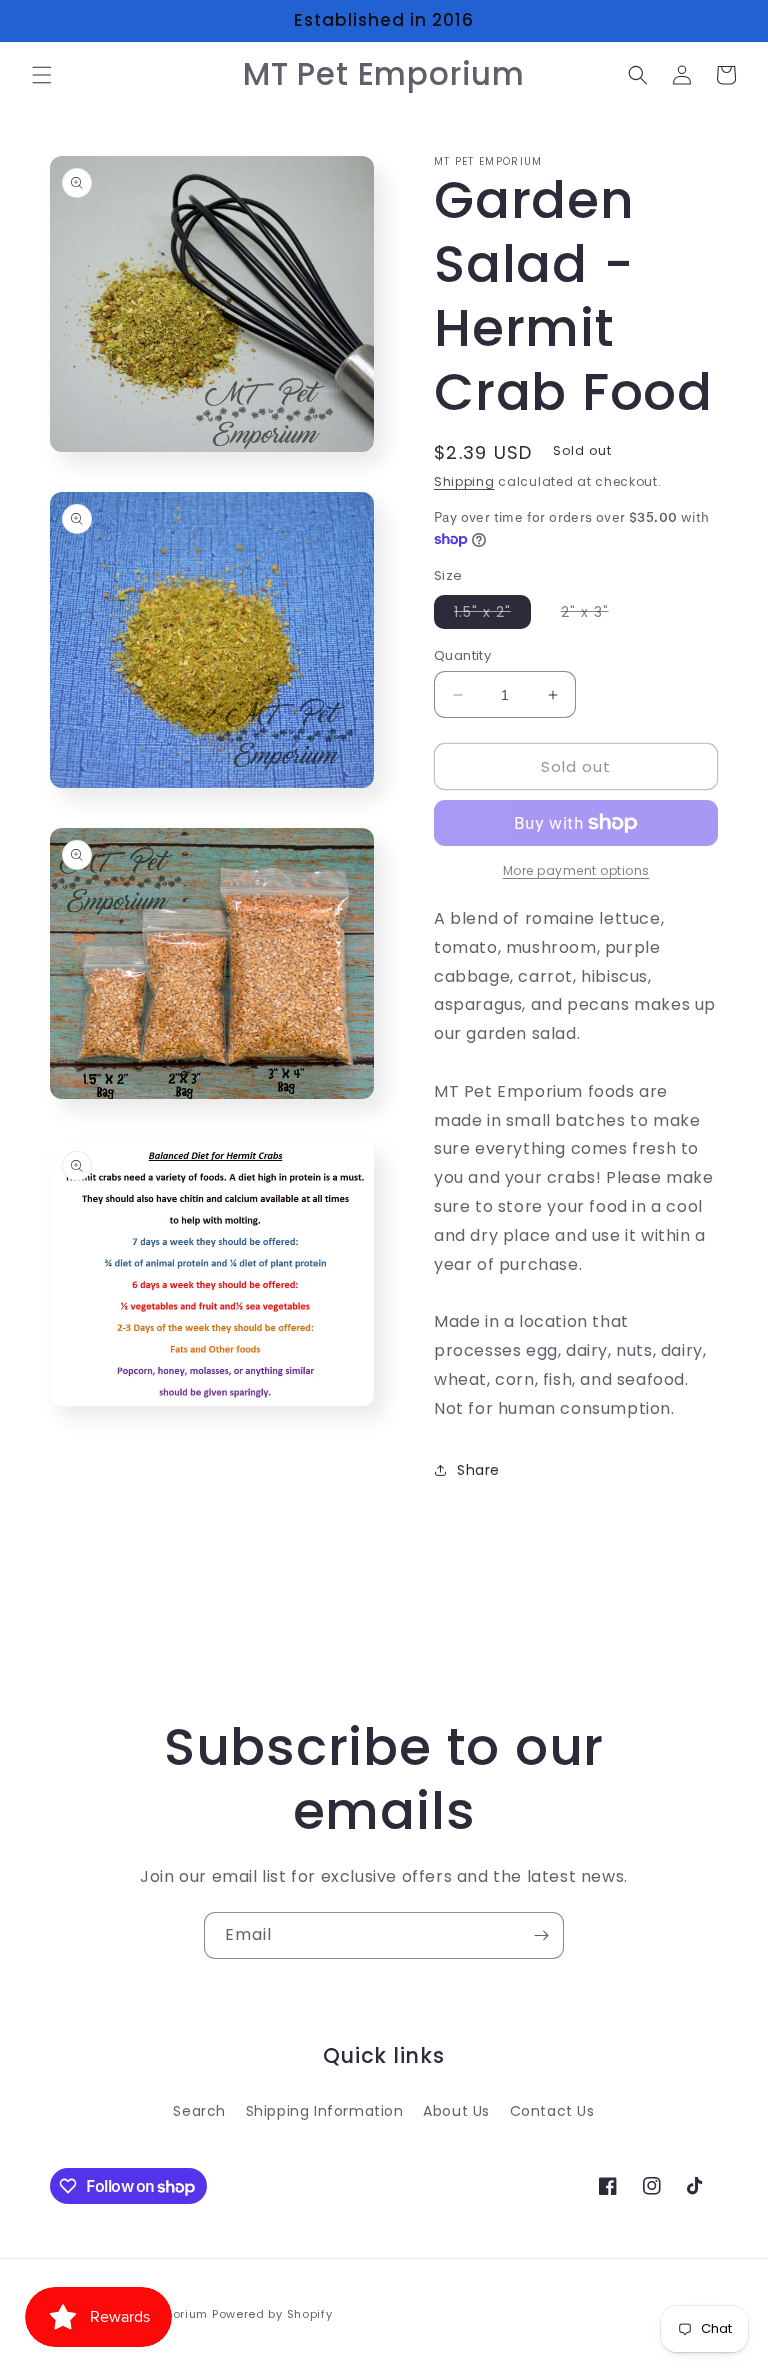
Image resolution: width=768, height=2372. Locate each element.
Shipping (464, 481)
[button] (42, 75)
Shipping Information (325, 2111)
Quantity (462, 655)
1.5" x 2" (492, 615)
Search (199, 2111)
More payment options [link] (576, 870)
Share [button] (478, 1470)
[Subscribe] (541, 1935)
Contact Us (552, 2111)
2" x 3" (595, 615)
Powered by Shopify (272, 2314)
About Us (456, 2111)
